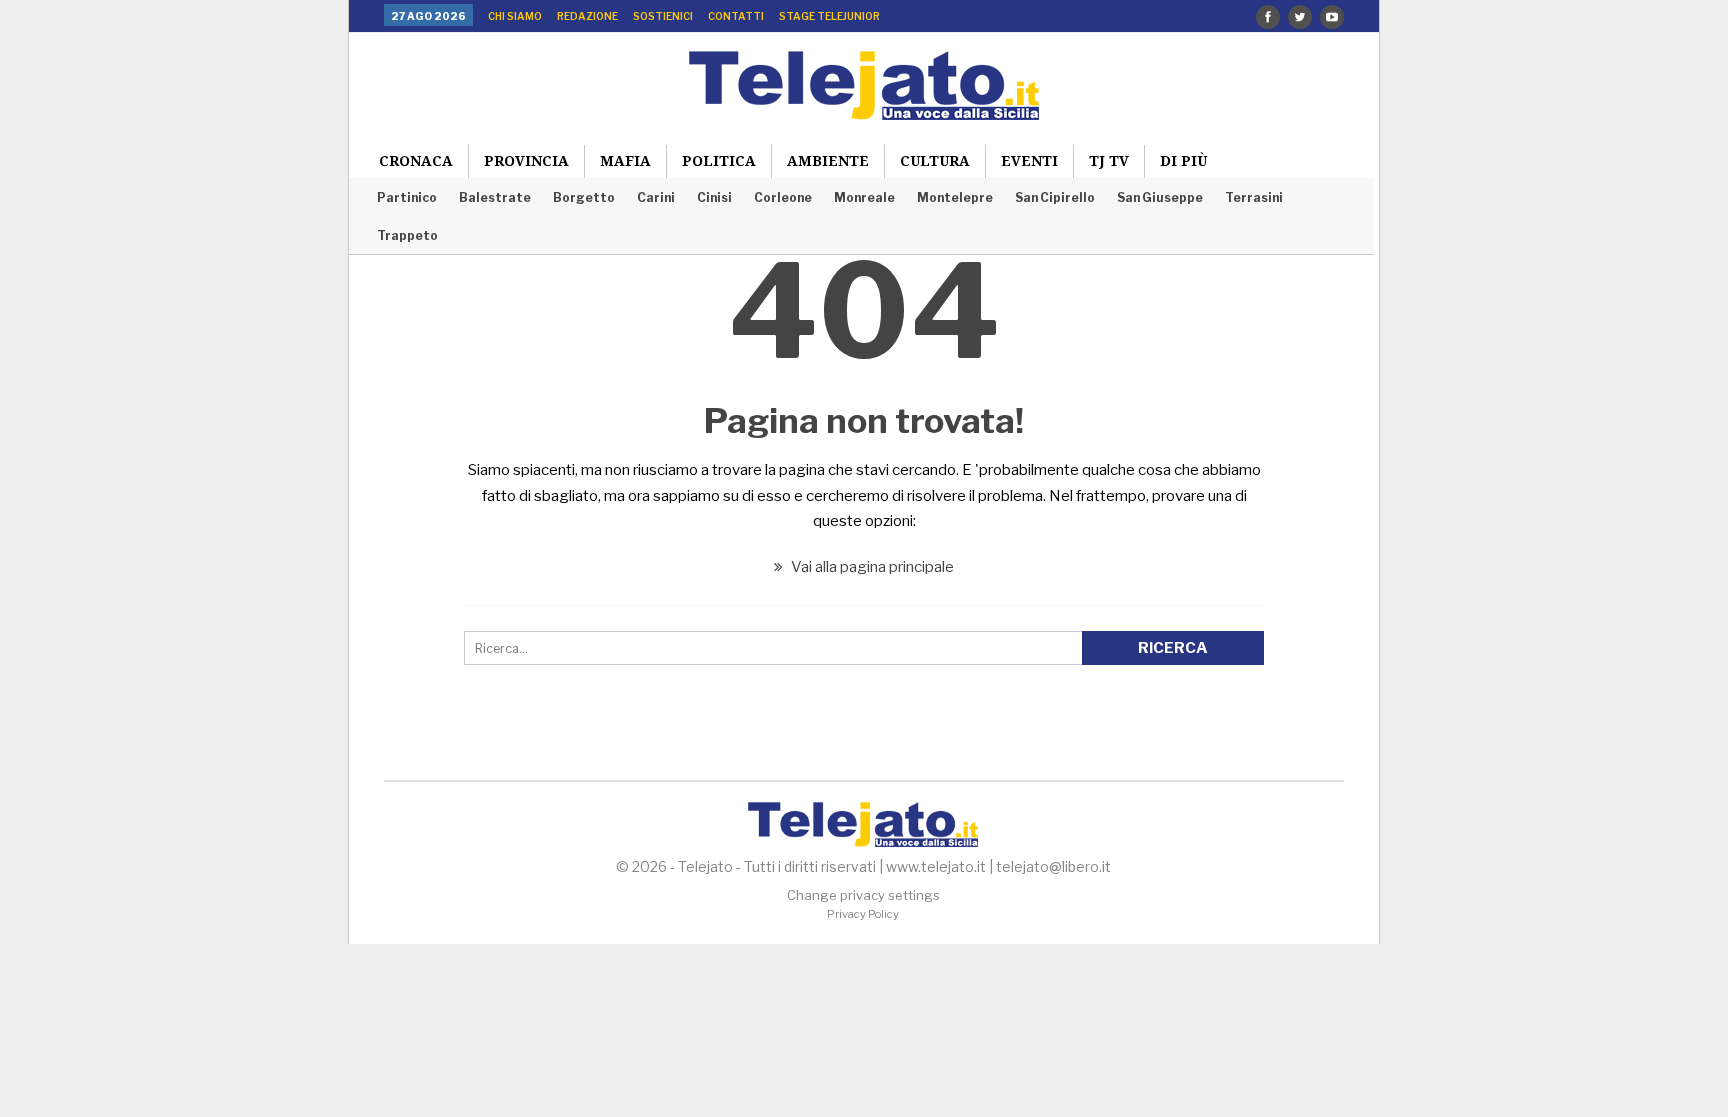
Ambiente (828, 160)
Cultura (935, 160)
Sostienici (663, 16)
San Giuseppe (1160, 197)
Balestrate (495, 197)
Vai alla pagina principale (871, 567)
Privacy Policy (863, 914)
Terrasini (1254, 197)
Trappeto (407, 235)
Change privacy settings (863, 895)
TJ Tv (1109, 160)
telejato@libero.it (1053, 866)
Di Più (1183, 160)
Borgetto (584, 197)
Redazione (587, 16)
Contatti (736, 16)
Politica (719, 160)
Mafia (625, 160)
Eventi (1029, 160)
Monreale (864, 197)
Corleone (783, 197)
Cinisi (714, 197)
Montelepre (955, 197)
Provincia (526, 160)
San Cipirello (1055, 197)
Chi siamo (515, 16)
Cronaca (416, 160)
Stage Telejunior (829, 16)
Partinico (407, 197)
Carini (656, 197)
